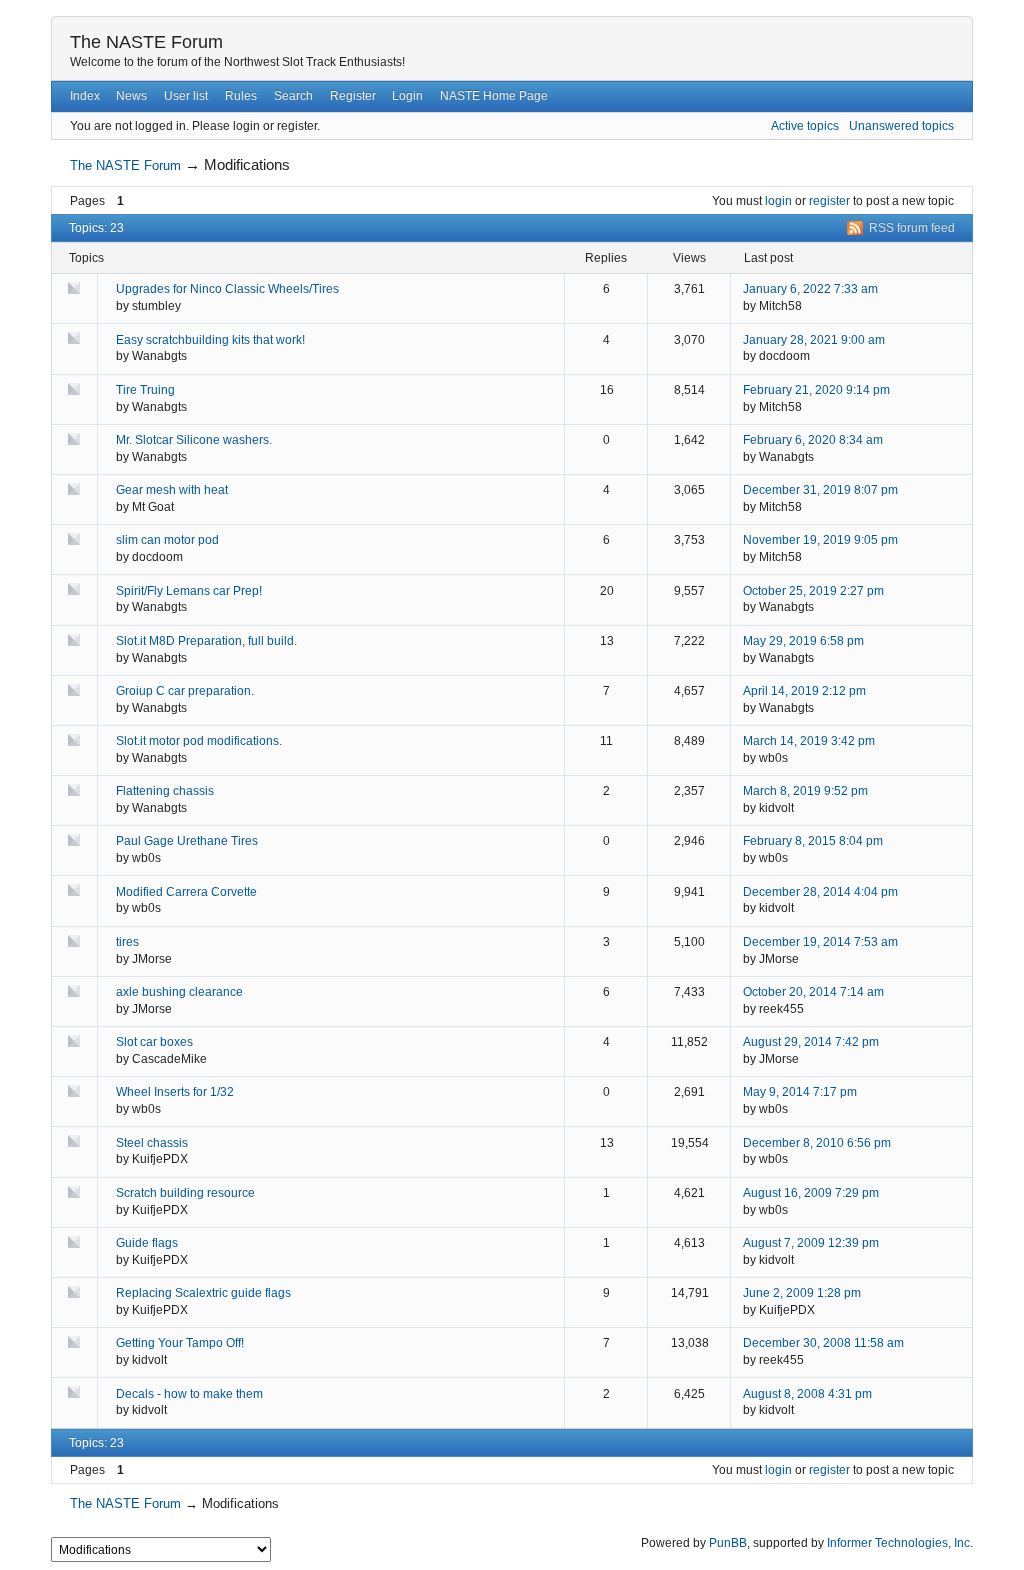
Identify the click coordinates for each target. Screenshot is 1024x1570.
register (829, 201)
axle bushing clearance (179, 992)
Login (407, 96)
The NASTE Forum (146, 42)
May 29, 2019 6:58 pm (803, 641)
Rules (241, 96)
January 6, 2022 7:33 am (810, 289)
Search (293, 96)
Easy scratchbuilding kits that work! (210, 340)
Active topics (805, 126)
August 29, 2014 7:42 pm (811, 1042)
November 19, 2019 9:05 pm (820, 540)
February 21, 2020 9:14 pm (816, 390)
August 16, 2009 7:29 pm (811, 1193)
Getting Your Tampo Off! (180, 1343)
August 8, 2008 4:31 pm (807, 1394)
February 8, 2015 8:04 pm (813, 841)
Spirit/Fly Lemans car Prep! (189, 591)
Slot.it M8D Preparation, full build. (206, 641)
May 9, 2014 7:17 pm (800, 1092)
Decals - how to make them (189, 1394)
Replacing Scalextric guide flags (203, 1293)
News (131, 96)
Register (353, 96)
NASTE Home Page (494, 96)
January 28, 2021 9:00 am (814, 340)
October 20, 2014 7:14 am (813, 992)
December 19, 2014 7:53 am (820, 942)
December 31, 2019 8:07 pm (820, 490)
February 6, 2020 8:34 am (813, 440)
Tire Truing (145, 390)
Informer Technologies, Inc (898, 1543)
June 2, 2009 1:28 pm (802, 1293)
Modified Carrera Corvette (186, 892)
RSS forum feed (912, 228)
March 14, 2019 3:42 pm (809, 741)
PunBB (728, 1543)
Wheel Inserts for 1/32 (175, 1092)
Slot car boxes (154, 1042)
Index (85, 96)
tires (127, 942)
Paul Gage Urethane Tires (187, 841)
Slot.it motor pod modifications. (199, 741)
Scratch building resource (185, 1193)
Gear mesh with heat (172, 490)
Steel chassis (152, 1143)
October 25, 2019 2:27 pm (813, 591)
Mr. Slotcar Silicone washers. (194, 440)
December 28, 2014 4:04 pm (820, 892)
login (778, 201)
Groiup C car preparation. (185, 691)
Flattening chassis (165, 791)
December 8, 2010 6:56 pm (817, 1143)
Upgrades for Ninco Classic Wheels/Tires (227, 289)
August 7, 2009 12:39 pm (811, 1243)
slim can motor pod (167, 540)
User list (186, 96)
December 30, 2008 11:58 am (823, 1343)
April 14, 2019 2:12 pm (804, 691)
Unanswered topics (901, 126)
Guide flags (147, 1243)
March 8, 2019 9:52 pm (805, 791)
